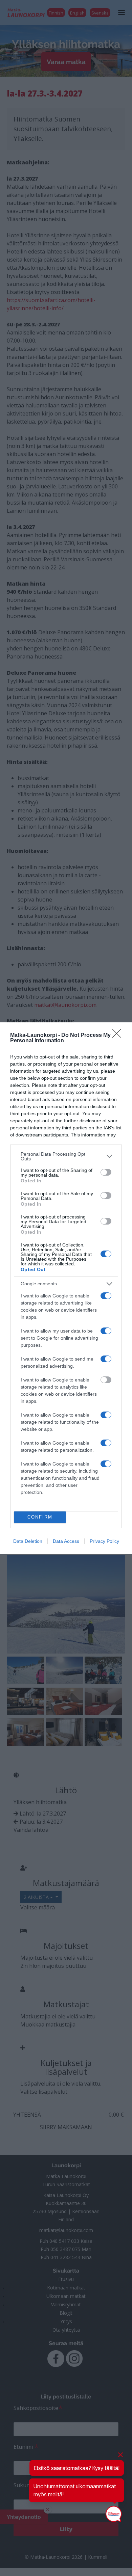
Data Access (66, 1541)
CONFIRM (40, 1517)
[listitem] (66, 1156)
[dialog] (66, 1288)
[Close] (119, 1036)
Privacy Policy (104, 1541)
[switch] (106, 1172)
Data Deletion (28, 1541)
